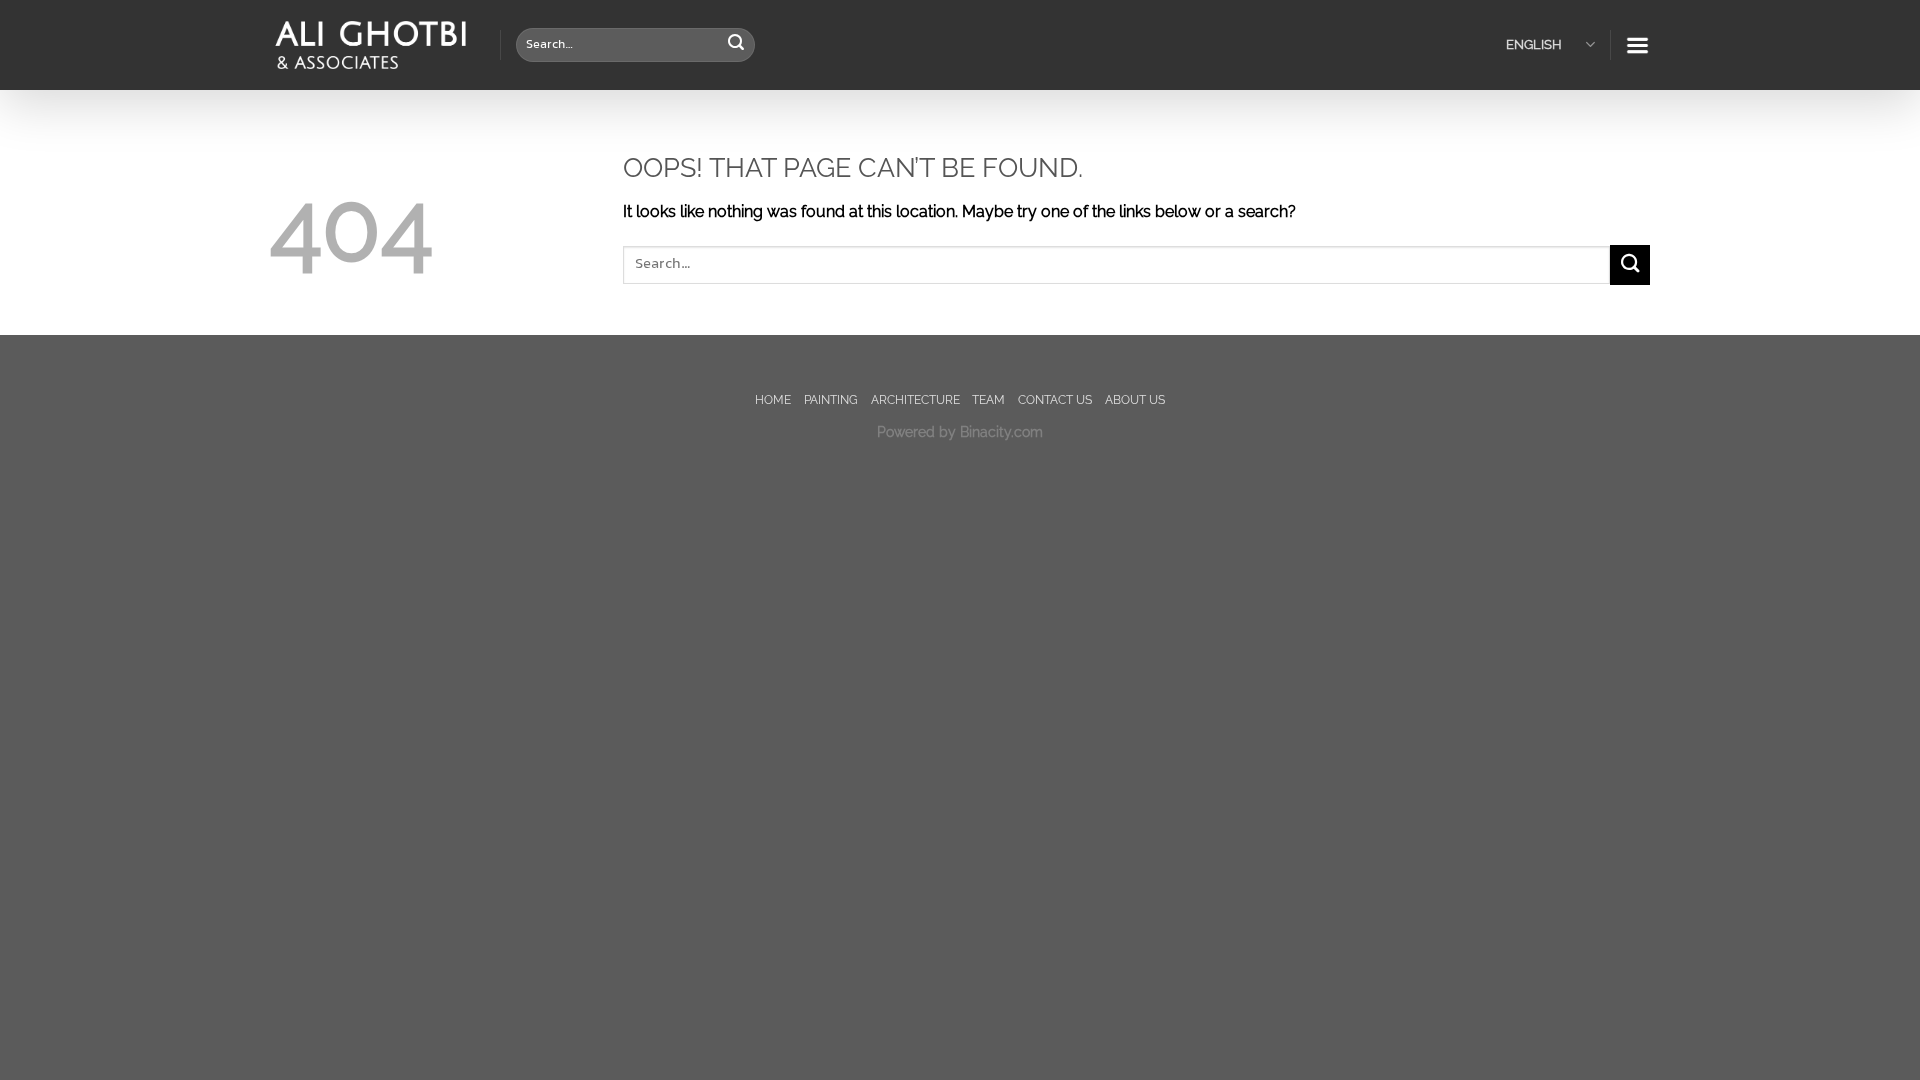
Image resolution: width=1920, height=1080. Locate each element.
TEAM (988, 399)
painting (831, 399)
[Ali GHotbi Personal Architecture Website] (370, 45)
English (1534, 44)
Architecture (915, 399)
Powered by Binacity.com (960, 431)
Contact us (1055, 399)
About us (1135, 399)
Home (773, 399)
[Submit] (736, 45)
